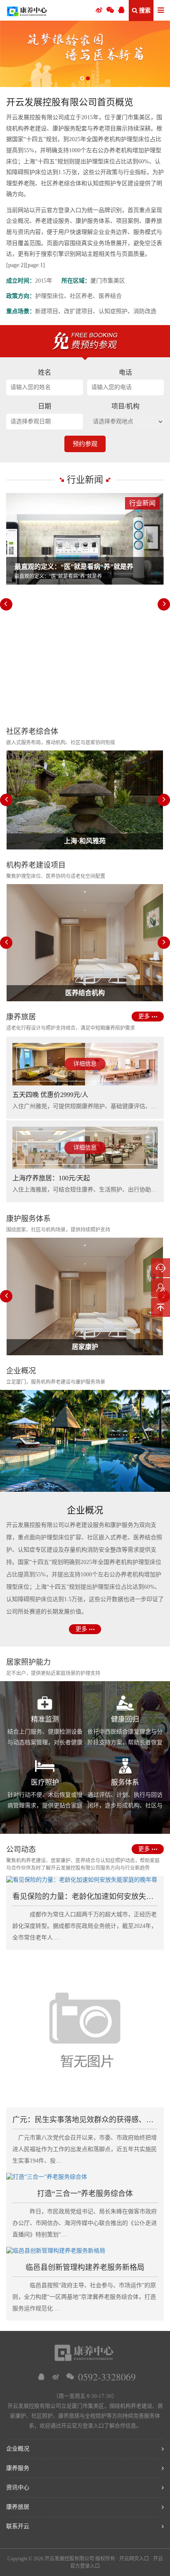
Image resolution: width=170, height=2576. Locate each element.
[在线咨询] (161, 1268)
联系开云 (18, 2526)
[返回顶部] (161, 1307)
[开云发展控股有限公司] (27, 10)
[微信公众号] (110, 10)
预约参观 (85, 444)
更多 (144, 1016)
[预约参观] (161, 1288)
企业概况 (18, 2449)
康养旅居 (18, 2507)
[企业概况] (85, 1441)
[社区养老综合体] (85, 54)
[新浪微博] (56, 2377)
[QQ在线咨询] (41, 2377)
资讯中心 (18, 2488)
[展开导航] (161, 11)
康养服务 (18, 2468)
